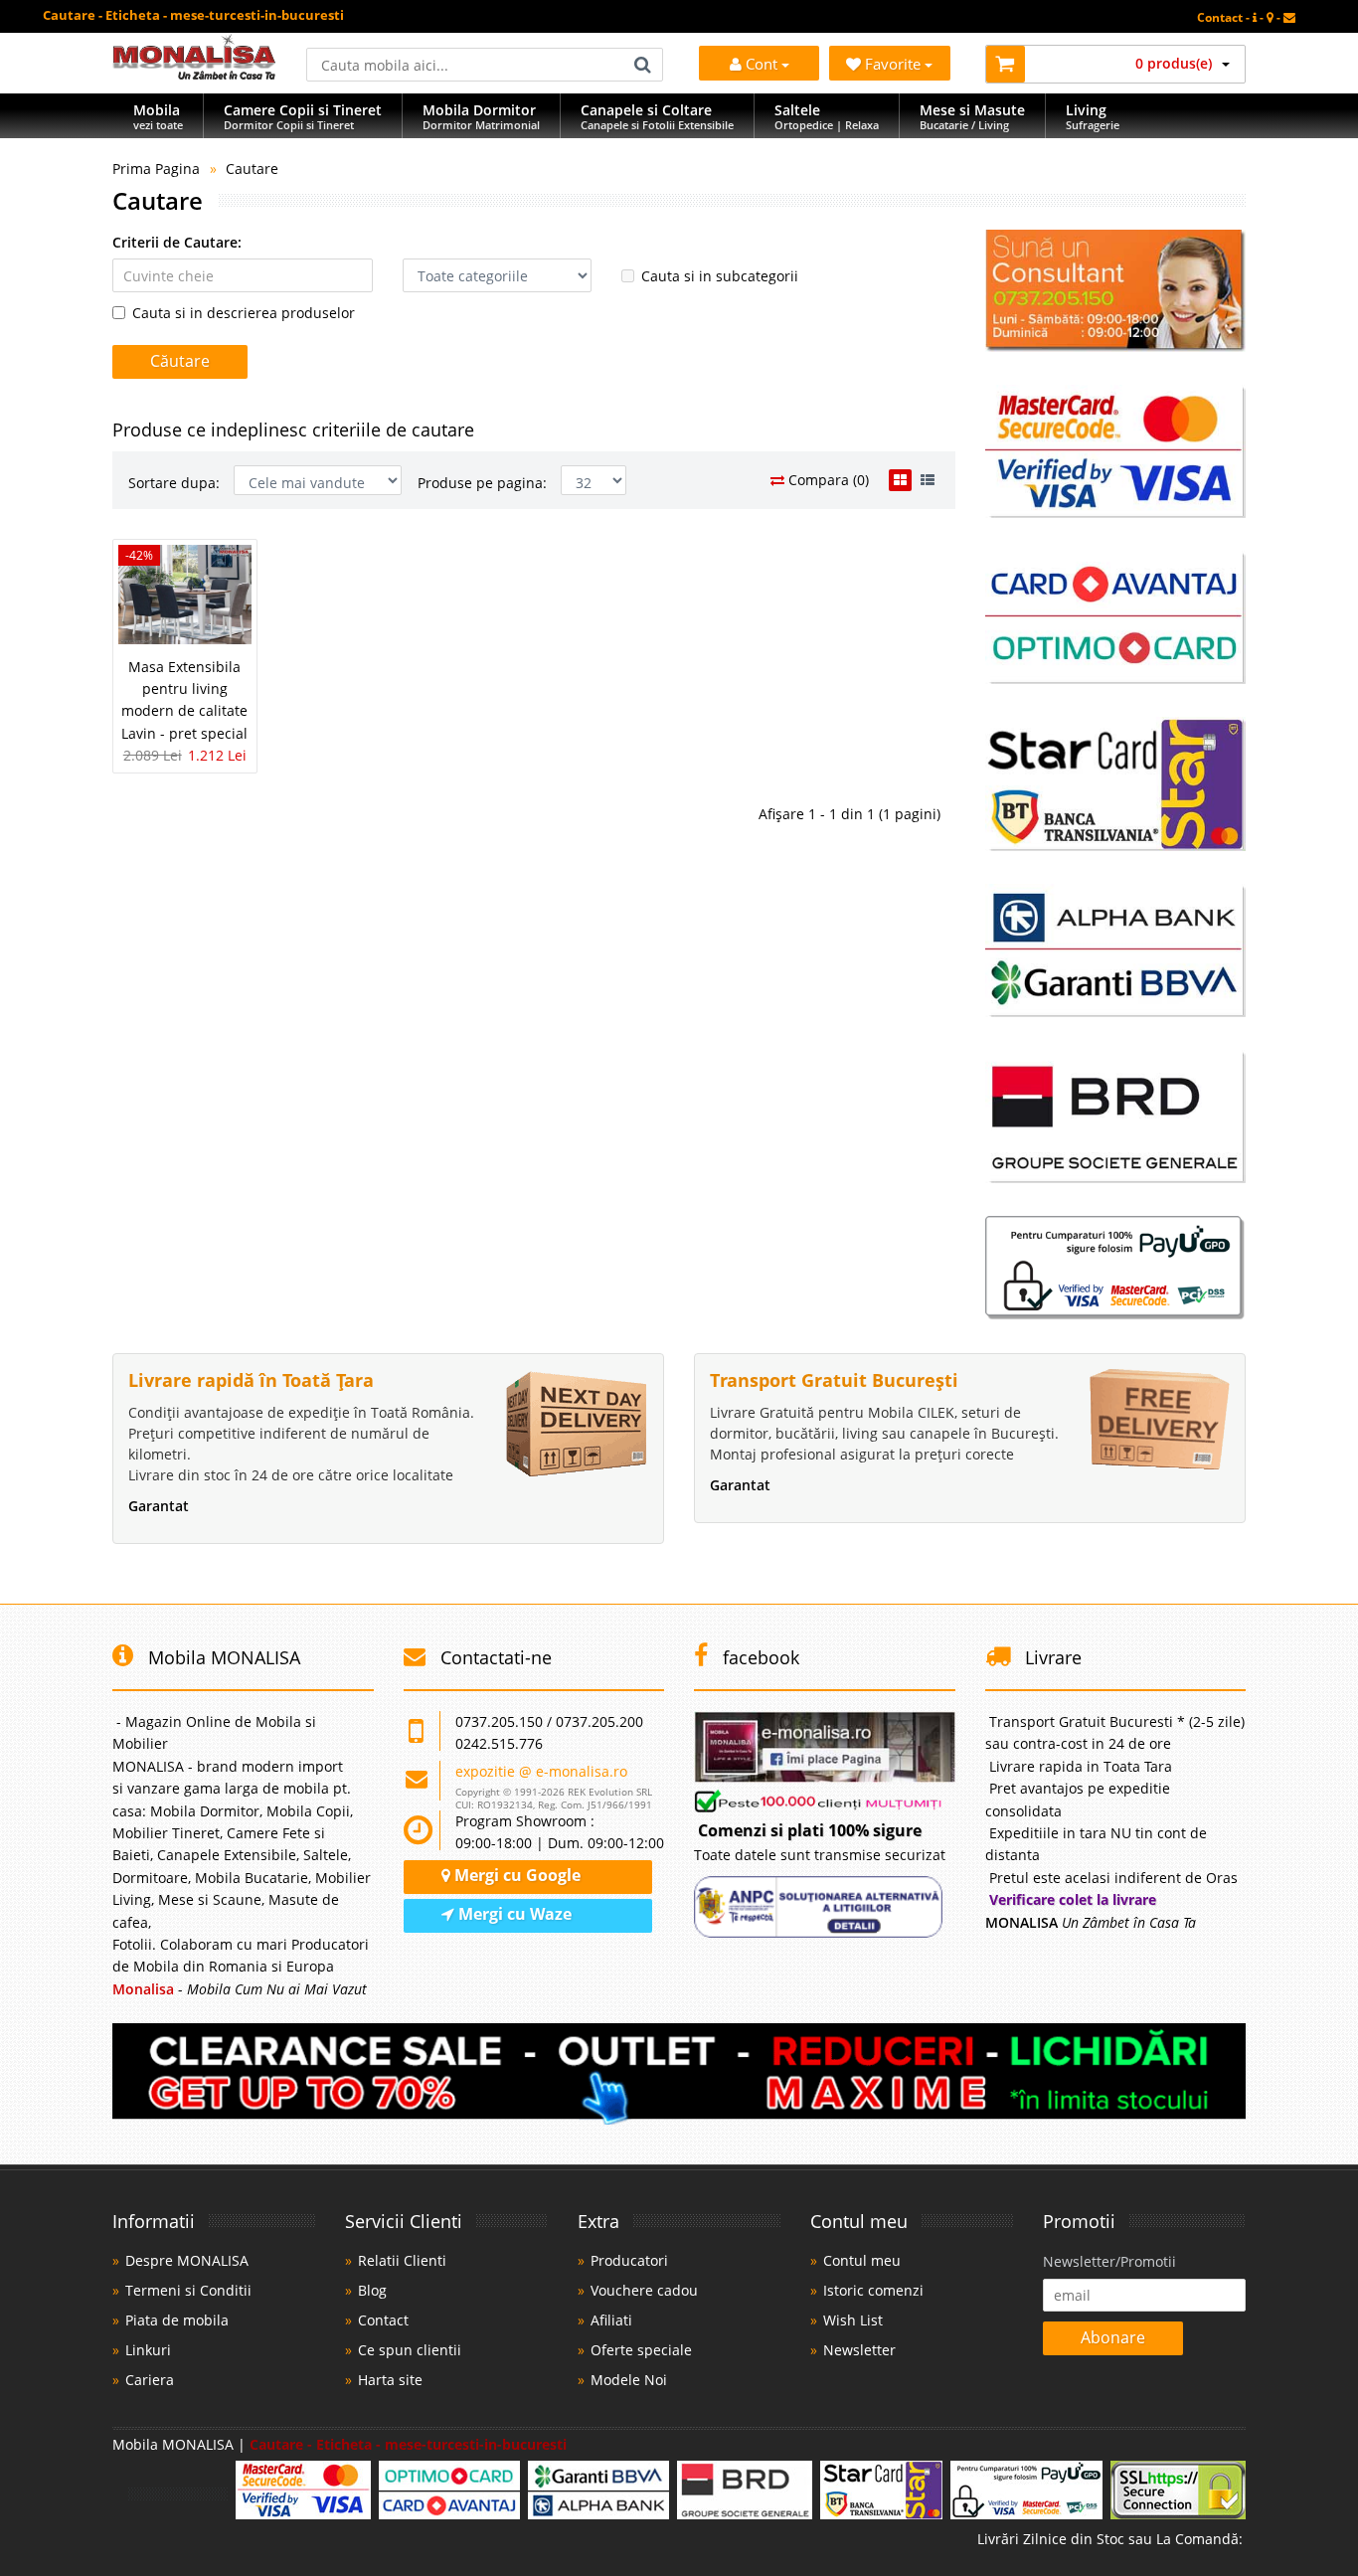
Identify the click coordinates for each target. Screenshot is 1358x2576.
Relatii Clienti (402, 2260)
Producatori (629, 2260)
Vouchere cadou (644, 2290)
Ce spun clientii (410, 2350)
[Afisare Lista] (928, 480)
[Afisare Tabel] (900, 480)
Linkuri (148, 2350)
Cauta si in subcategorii (720, 276)
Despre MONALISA (187, 2260)
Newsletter (859, 2350)
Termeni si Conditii (188, 2290)
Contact (383, 2320)
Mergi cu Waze (513, 1914)
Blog (372, 2290)
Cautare (252, 169)
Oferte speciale (641, 2350)
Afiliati (611, 2320)
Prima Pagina (156, 169)
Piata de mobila (177, 2320)
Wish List (853, 2320)
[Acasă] (194, 74)
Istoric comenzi (873, 2290)
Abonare (1113, 2337)
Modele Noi (629, 2380)
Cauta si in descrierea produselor (244, 313)
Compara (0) (827, 480)
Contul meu (862, 2260)
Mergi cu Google (515, 1875)
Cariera (150, 2380)
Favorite (895, 64)
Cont (762, 64)
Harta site (390, 2380)
